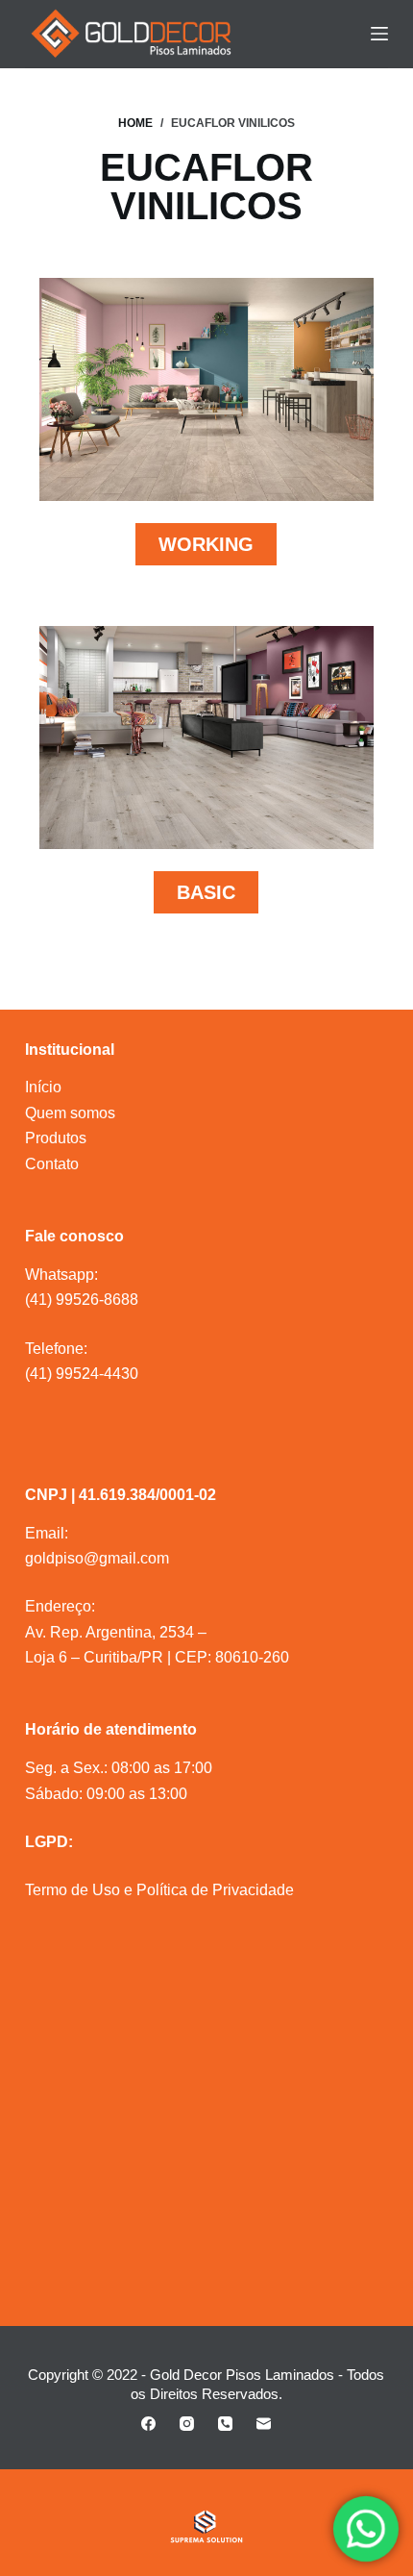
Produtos (56, 1138)
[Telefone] (225, 2424)
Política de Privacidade (215, 1890)
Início (43, 1087)
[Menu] (379, 34)
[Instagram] (187, 2424)
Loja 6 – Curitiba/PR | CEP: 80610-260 (157, 1657)
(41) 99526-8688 (82, 1300)
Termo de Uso (73, 1890)
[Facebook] (148, 2424)
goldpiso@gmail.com (97, 1558)
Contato (52, 1164)
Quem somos (70, 1113)
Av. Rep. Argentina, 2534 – (116, 1632)
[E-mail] (264, 2424)
